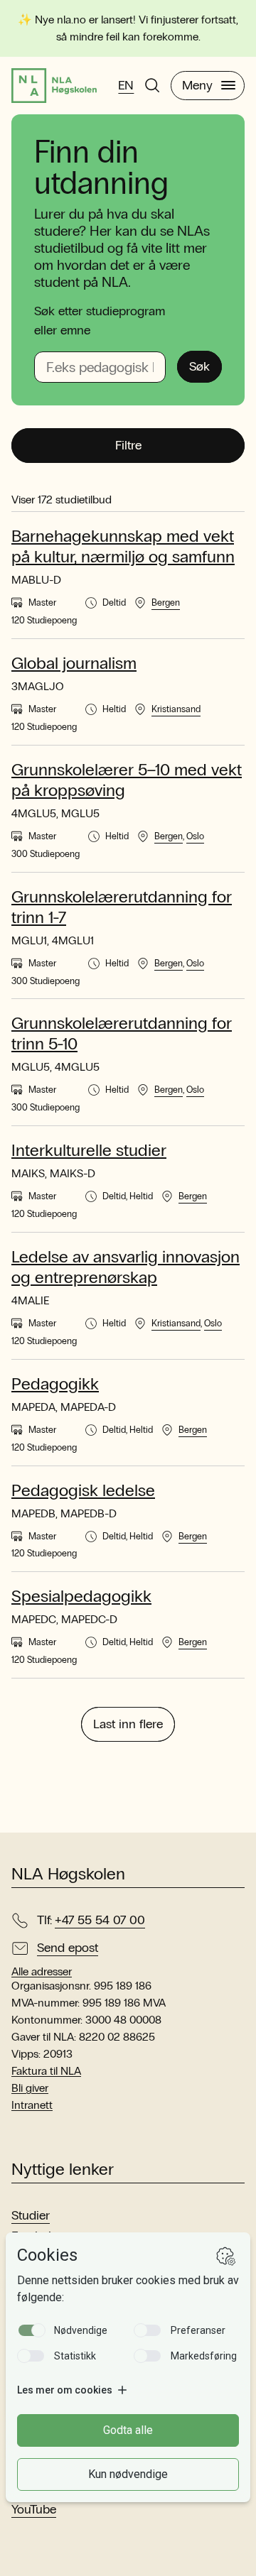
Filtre (128, 445)
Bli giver (30, 2088)
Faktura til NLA (46, 2071)
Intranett (32, 2105)
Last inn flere (128, 1724)
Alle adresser (42, 1972)
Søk (199, 366)
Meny (197, 85)
